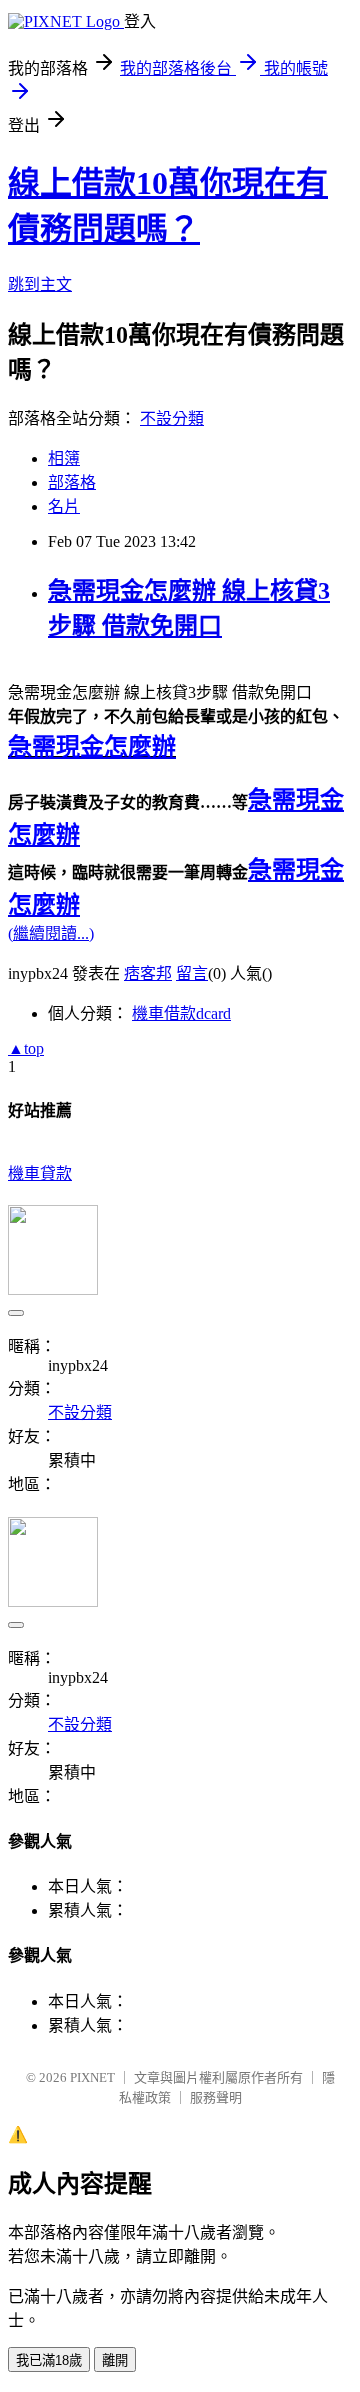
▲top (26, 1048)
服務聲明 (216, 2097)
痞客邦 (148, 973)
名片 (64, 506)
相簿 (64, 458)
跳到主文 (40, 284)
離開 (115, 2360)
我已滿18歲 (49, 2360)
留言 (192, 973)
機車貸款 (40, 1173)
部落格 (72, 482)
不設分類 (172, 418)
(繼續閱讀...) (51, 933)
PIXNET (92, 2077)
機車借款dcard (181, 1013)
